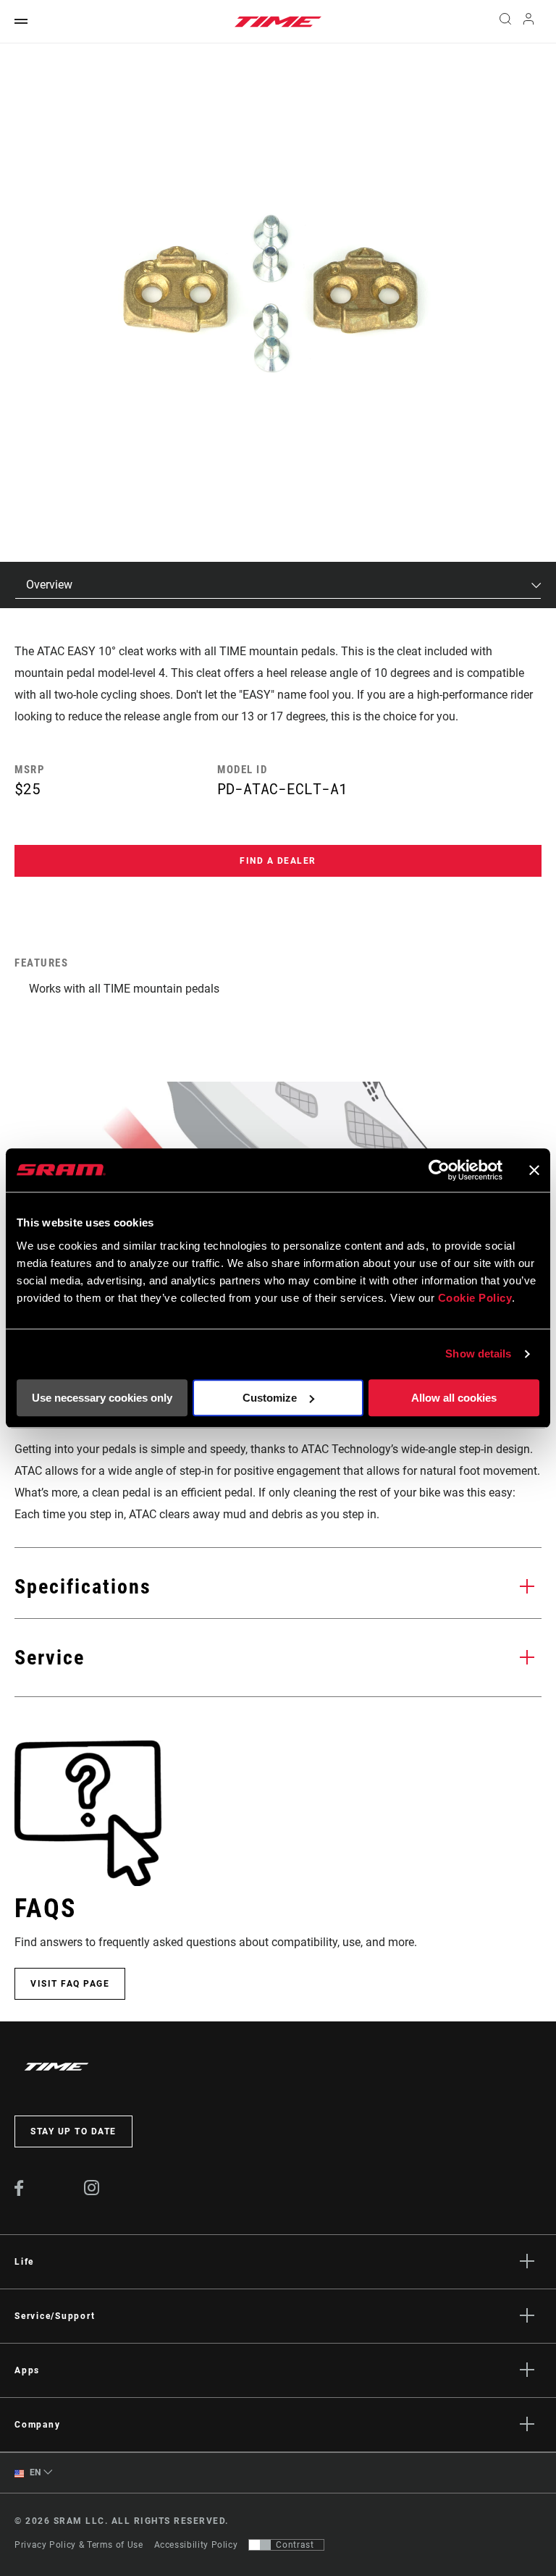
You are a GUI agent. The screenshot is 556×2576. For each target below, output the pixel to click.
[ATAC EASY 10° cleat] (270, 292)
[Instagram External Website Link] (92, 2192)
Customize (270, 1398)
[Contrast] (260, 2545)
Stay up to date (73, 2131)
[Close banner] (534, 1170)
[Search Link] (505, 22)
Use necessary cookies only (102, 1398)
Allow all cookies (454, 1398)
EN (34, 2472)
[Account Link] (528, 22)
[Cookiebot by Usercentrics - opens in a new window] (439, 1170)
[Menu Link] (21, 22)
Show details (478, 1354)
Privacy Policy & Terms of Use (79, 2545)
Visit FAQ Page (70, 1984)
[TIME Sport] (278, 22)
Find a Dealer (278, 861)
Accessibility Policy (196, 2545)
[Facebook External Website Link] (19, 2192)
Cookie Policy (475, 1298)
